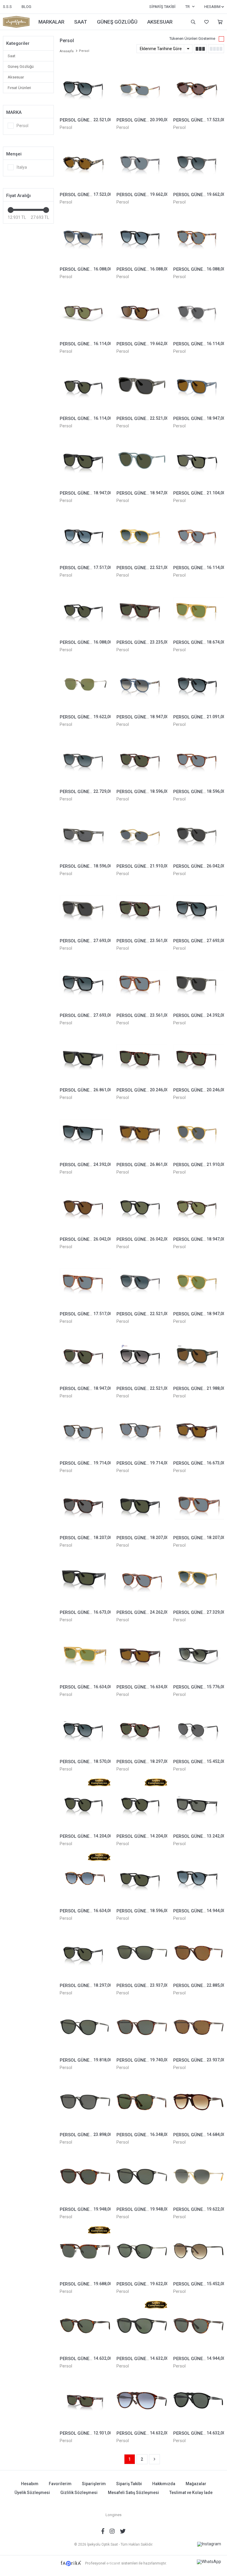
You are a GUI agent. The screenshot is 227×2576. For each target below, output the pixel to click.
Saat (12, 56)
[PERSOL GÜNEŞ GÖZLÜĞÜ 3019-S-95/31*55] (142, 1878)
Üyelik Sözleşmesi (32, 2493)
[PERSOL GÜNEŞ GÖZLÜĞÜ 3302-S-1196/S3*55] (142, 1281)
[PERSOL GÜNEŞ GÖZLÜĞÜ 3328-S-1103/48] (85, 908)
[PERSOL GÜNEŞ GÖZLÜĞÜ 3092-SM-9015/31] (85, 2326)
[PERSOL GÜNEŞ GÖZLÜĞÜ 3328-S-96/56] (142, 983)
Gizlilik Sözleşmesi (79, 2493)
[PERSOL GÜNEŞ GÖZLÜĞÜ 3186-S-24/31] (142, 2027)
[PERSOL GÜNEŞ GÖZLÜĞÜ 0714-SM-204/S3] (199, 1580)
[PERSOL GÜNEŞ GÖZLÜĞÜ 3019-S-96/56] (199, 759)
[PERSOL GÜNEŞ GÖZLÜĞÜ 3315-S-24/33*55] (142, 1654)
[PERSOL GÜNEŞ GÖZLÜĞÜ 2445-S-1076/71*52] (199, 2177)
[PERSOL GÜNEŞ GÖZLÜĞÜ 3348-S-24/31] (142, 610)
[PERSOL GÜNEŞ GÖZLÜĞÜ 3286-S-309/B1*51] (199, 311)
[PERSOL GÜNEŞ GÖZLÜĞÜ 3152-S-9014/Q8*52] (199, 1878)
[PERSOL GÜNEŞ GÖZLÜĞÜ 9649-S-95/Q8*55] (85, 535)
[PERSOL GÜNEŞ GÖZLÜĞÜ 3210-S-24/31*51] (85, 2177)
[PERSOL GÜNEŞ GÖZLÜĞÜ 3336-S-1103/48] (199, 983)
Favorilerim (206, 22)
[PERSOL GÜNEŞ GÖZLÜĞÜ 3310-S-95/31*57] (142, 1505)
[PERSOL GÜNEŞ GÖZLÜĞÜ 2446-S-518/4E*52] (85, 684)
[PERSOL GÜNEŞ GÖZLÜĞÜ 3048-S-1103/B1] (85, 833)
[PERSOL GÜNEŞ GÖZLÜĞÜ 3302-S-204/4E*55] (199, 1281)
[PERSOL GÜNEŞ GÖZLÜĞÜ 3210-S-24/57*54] (199, 1953)
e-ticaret (113, 2563)
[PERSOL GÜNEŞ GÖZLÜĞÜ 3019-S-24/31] (142, 759)
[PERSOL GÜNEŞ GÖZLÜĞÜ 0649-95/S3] (199, 684)
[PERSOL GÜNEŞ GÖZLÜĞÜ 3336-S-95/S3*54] (85, 1132)
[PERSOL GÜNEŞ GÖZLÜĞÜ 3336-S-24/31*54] (142, 1057)
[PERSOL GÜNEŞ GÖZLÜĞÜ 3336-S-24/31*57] (199, 1057)
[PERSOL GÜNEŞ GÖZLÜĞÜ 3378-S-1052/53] (199, 87)
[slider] (11, 210)
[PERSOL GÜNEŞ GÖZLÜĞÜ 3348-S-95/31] (85, 1057)
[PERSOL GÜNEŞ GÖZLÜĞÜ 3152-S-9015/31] (199, 2326)
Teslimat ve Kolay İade (191, 2493)
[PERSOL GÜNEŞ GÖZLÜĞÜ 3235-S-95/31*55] (85, 1953)
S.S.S (7, 7)
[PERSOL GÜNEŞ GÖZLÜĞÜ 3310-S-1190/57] (199, 1356)
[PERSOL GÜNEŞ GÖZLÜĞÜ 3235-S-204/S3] (142, 535)
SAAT (81, 22)
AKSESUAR (160, 22)
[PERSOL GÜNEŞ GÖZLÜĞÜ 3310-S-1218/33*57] (199, 386)
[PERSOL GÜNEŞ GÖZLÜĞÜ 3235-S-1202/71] (142, 684)
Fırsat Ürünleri (19, 88)
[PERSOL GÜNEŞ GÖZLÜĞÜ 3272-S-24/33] (199, 1430)
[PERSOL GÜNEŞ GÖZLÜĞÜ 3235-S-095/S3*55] (85, 87)
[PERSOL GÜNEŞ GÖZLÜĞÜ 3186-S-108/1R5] (142, 1430)
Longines (113, 2515)
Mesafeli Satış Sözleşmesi (133, 2493)
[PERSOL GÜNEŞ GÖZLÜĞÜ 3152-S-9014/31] (142, 2326)
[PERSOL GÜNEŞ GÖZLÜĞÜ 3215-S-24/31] (142, 2102)
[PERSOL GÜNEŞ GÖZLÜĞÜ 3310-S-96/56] (199, 1505)
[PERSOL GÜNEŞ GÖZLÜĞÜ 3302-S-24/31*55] (85, 1356)
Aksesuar (16, 77)
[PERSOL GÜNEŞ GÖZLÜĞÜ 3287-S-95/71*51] (199, 1654)
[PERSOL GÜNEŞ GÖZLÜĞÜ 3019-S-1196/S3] (85, 759)
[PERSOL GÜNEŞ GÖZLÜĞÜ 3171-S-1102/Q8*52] (85, 1878)
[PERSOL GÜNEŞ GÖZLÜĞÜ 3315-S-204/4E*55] (85, 1654)
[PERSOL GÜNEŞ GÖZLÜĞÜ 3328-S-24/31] (142, 908)
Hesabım (30, 2484)
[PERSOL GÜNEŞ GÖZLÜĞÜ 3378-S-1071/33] (85, 162)
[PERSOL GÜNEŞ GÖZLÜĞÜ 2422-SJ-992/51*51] (199, 2251)
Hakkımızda (164, 2484)
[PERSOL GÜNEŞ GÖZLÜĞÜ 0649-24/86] (142, 2401)
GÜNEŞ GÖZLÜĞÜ (117, 22)
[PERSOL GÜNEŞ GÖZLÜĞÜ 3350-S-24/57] (85, 1207)
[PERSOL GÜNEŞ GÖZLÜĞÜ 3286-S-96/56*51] (199, 535)
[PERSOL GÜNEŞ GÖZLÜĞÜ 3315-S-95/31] (85, 1580)
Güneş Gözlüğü (21, 67)
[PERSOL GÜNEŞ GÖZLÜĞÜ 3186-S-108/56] (85, 1430)
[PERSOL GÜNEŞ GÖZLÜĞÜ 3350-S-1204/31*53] (142, 460)
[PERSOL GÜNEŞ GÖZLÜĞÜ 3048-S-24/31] (85, 2401)
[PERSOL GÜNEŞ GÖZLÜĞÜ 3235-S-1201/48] (199, 833)
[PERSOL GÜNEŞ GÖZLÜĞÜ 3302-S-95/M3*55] (142, 1356)
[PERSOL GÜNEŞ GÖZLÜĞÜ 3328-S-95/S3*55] (199, 908)
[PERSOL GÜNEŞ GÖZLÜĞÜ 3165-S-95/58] (142, 1953)
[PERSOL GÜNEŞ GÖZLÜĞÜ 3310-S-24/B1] (85, 1505)
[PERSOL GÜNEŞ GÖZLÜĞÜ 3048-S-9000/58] (199, 1804)
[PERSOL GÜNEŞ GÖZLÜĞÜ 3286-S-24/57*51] (142, 311)
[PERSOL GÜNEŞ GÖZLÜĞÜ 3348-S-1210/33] (142, 1132)
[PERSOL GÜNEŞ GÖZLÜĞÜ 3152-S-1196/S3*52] (199, 162)
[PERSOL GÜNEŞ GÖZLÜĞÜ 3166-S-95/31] (142, 2251)
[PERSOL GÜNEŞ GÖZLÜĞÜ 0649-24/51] (199, 2102)
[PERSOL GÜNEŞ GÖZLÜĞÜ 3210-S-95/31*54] (85, 2027)
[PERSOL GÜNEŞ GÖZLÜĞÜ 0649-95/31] (199, 2401)
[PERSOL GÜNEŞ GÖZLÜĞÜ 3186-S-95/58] (85, 2102)
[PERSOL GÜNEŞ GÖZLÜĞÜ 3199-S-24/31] (85, 2251)
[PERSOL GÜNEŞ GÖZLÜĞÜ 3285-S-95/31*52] (142, 1804)
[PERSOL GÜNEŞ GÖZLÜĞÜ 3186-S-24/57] (199, 2027)
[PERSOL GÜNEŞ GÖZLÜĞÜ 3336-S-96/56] (85, 1281)
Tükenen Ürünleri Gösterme (192, 38)
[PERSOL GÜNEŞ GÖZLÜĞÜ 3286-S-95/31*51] (85, 386)
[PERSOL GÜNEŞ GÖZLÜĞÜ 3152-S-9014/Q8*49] (142, 237)
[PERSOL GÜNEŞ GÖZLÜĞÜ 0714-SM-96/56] (142, 1580)
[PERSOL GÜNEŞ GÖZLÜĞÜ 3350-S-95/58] (142, 1207)
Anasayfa (67, 51)
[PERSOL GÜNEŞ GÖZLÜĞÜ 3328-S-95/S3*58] (85, 983)
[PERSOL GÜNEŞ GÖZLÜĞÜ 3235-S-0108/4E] (199, 1207)
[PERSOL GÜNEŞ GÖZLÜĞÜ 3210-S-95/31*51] (142, 2177)
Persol (66, 127)
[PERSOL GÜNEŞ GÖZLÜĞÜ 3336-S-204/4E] (199, 610)
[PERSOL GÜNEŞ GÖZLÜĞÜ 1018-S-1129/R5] (142, 833)
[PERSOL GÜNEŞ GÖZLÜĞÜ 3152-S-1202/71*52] (85, 237)
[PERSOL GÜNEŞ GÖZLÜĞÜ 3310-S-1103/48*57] (142, 386)
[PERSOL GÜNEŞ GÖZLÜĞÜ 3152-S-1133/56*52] (142, 162)
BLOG (26, 7)
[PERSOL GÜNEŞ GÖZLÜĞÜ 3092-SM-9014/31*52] (85, 610)
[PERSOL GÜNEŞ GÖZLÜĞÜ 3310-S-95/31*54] (85, 460)
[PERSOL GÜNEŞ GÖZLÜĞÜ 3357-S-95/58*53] (199, 460)
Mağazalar (196, 2484)
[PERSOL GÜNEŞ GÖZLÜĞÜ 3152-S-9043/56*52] (199, 237)
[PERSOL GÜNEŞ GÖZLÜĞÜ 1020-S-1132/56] (142, 87)
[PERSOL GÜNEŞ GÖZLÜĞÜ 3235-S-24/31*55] (142, 1729)
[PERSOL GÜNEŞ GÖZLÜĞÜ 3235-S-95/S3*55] (85, 1729)
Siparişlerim (94, 2484)
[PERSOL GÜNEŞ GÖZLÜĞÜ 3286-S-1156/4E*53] (85, 311)
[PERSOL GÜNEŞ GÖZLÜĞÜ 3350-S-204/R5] (199, 1132)
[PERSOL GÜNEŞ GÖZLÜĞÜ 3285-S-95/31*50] (85, 1804)
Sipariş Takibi (162, 7)
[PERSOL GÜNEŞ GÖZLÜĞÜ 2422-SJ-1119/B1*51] (199, 1729)
